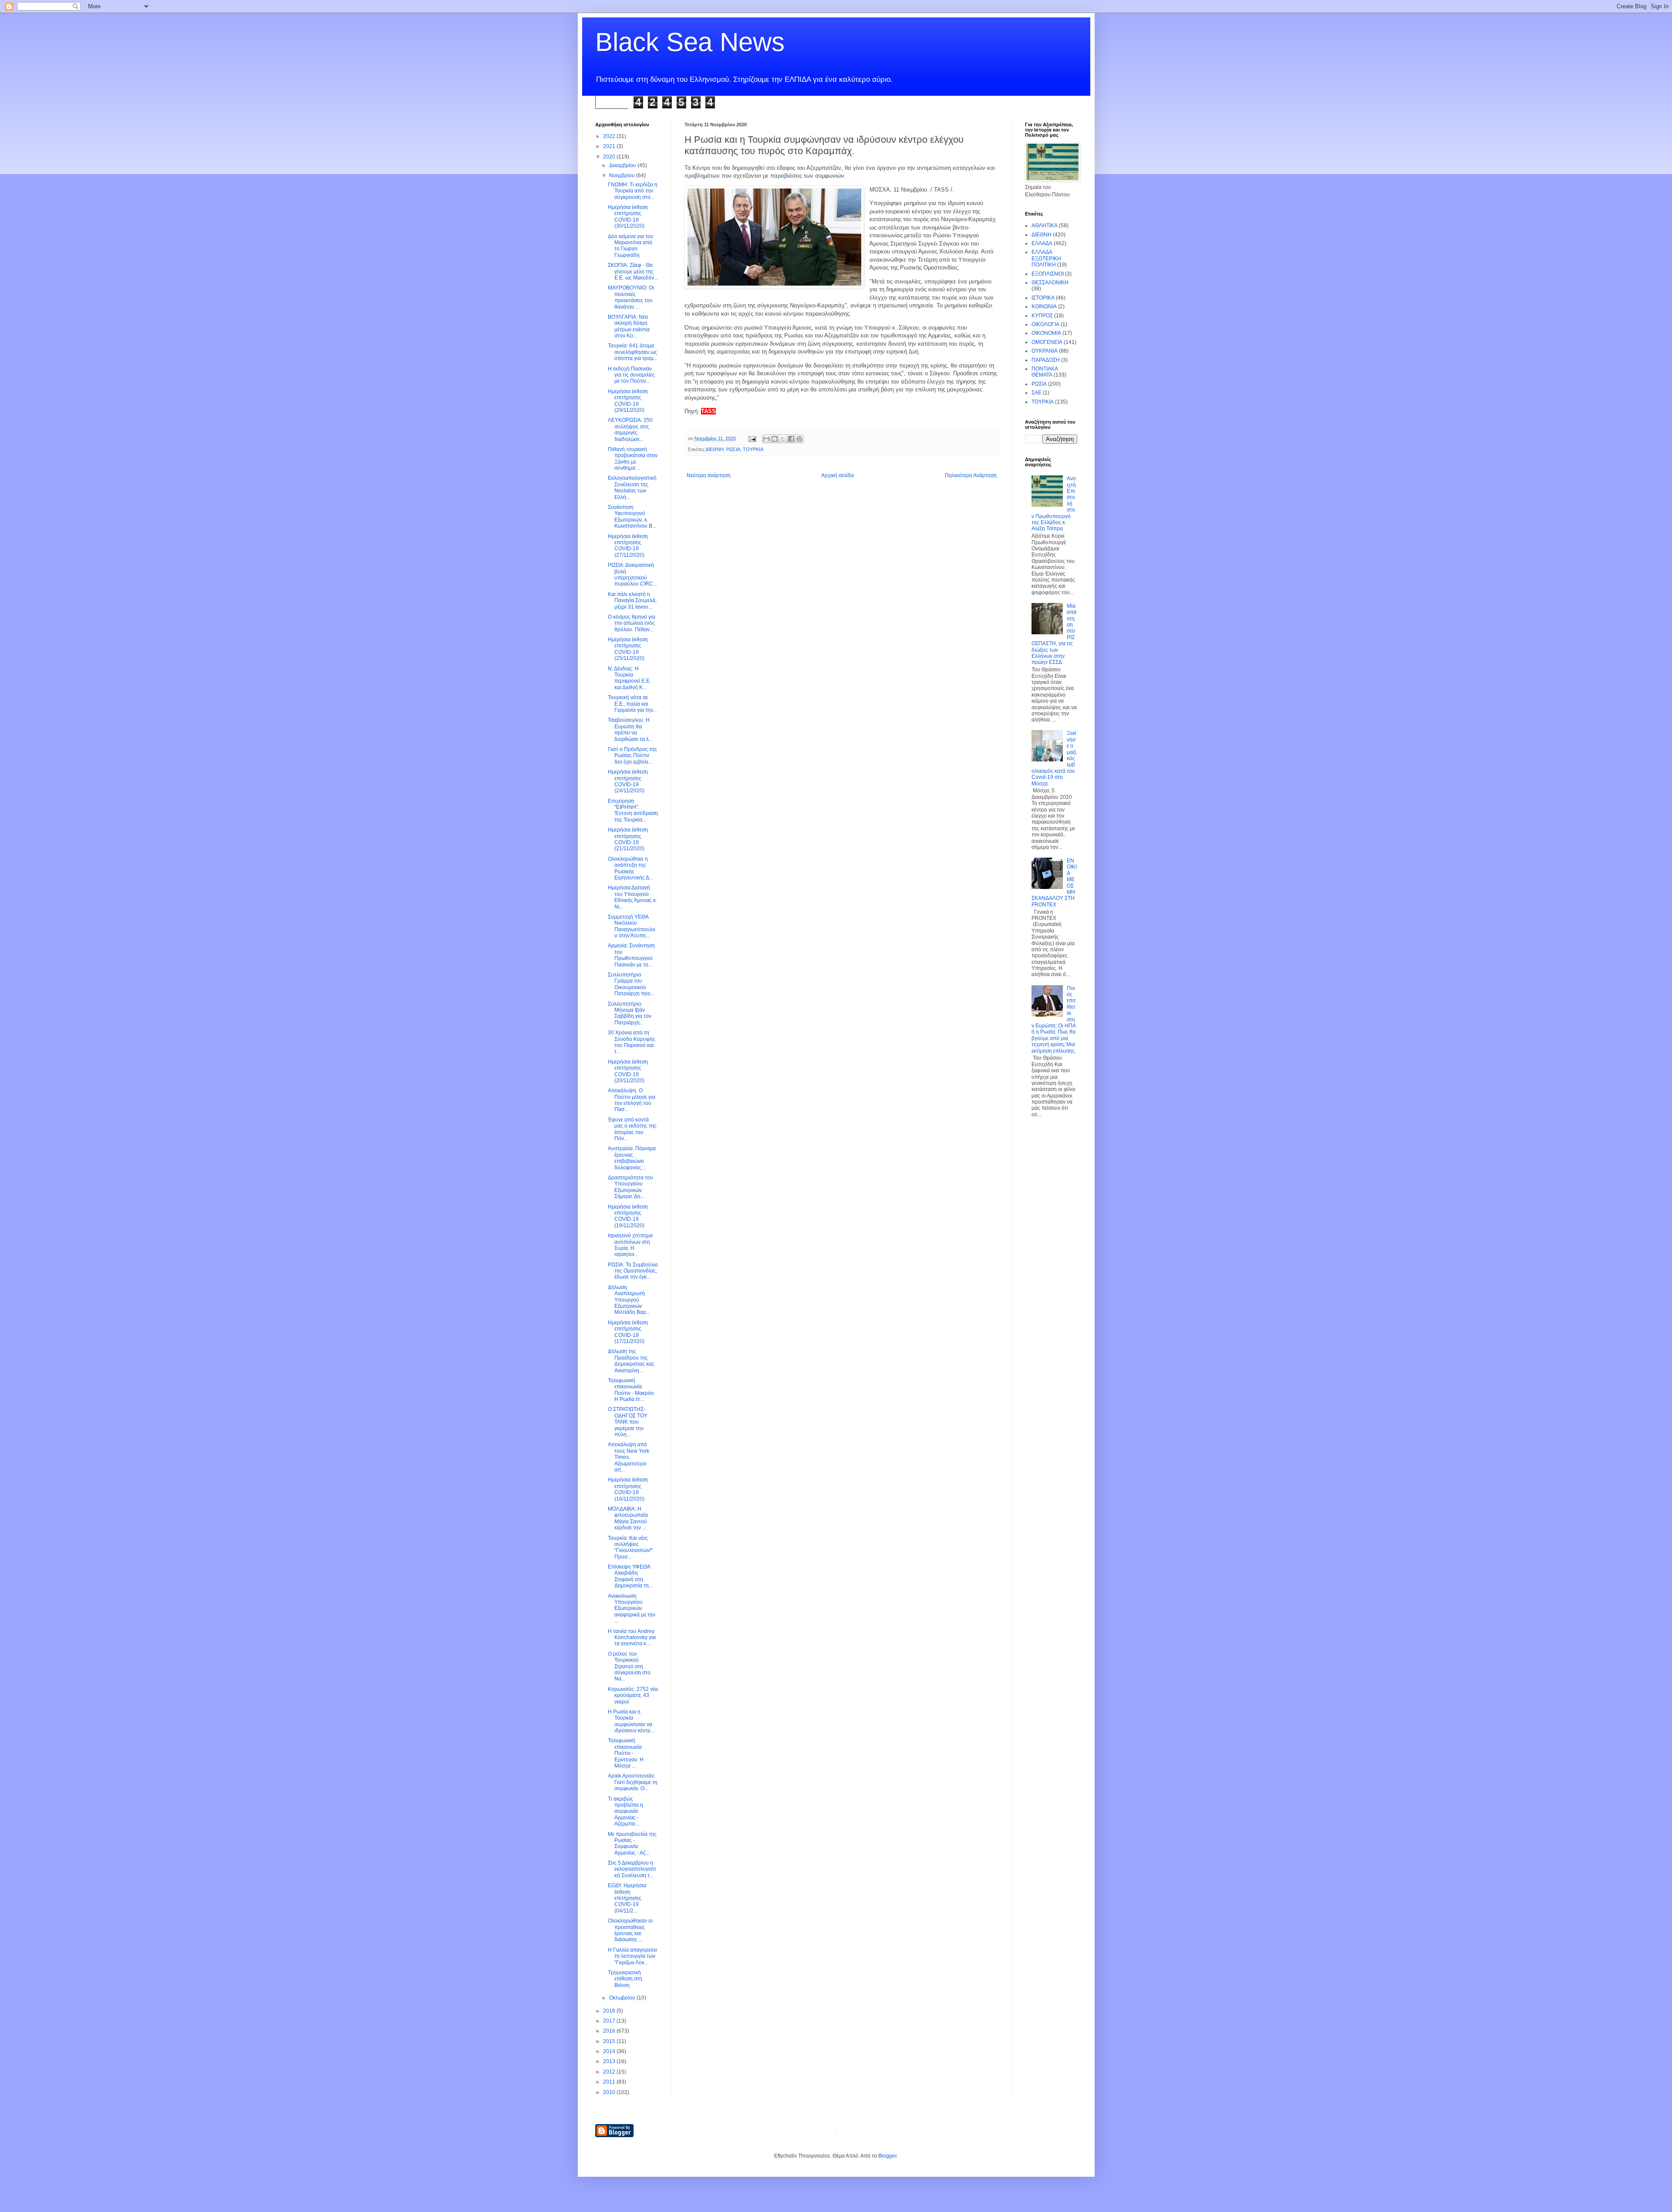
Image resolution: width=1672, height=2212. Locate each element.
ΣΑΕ (1037, 393)
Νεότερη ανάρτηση (709, 475)
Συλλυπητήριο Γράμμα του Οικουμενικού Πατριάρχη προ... (631, 984)
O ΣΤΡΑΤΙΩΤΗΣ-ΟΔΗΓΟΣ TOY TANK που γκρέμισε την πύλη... (628, 1422)
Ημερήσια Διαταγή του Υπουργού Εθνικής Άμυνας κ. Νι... (632, 897)
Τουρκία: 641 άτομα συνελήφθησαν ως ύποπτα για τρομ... (633, 352)
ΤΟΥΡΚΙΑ (753, 449)
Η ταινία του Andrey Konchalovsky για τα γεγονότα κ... (632, 1638)
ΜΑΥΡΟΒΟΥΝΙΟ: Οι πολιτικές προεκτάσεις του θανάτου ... (631, 297)
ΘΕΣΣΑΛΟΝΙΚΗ (1050, 283)
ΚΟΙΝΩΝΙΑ (1044, 306)
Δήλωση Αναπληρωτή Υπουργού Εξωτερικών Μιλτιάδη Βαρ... (629, 1300)
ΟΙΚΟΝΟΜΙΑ (1046, 333)
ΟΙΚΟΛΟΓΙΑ (1045, 324)
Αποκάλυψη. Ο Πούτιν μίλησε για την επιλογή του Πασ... (632, 1100)
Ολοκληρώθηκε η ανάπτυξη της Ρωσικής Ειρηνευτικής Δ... (630, 868)
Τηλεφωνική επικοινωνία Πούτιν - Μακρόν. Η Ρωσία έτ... (631, 1390)
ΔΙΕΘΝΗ (715, 449)
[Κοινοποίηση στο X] (783, 439)
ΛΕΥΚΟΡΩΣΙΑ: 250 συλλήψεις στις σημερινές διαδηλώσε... (630, 429)
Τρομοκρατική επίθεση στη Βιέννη (625, 1979)
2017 (610, 2021)
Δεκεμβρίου (623, 165)
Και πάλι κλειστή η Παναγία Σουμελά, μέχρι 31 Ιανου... (632, 601)
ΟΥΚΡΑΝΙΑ (1045, 351)
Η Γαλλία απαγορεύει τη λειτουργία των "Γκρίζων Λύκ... (632, 1956)
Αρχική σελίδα (838, 475)
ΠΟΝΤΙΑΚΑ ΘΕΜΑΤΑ (1045, 372)
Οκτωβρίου (623, 1998)
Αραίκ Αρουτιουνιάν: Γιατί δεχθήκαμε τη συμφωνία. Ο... (633, 1782)
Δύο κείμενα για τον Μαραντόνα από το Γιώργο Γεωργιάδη (630, 246)
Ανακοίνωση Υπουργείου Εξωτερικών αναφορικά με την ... (632, 1609)
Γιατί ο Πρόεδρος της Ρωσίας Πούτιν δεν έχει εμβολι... (632, 756)
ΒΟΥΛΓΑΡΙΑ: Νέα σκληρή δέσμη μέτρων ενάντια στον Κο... (629, 326)
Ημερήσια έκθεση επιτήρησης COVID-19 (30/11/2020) (628, 217)
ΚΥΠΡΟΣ (1042, 316)
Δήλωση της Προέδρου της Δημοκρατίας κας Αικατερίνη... (631, 1361)
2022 (610, 136)
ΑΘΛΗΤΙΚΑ (1045, 226)
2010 (610, 2092)
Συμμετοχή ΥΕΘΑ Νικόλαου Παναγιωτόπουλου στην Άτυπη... (632, 926)
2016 (610, 2031)
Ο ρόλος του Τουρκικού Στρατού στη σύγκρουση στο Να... (629, 1667)
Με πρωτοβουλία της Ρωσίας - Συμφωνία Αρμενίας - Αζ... (632, 1843)
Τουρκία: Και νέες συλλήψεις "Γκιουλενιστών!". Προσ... (631, 1547)
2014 (610, 2051)
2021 (610, 146)
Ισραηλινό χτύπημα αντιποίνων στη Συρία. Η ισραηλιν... (630, 1245)
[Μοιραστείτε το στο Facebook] (791, 439)
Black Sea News (690, 42)
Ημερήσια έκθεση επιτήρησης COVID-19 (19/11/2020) (628, 1216)
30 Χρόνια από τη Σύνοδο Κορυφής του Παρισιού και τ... (632, 1042)
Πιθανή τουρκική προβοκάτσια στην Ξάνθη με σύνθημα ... (633, 459)
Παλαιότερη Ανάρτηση (971, 475)
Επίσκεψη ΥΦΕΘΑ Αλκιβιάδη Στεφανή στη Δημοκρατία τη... (630, 1576)
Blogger (887, 2156)
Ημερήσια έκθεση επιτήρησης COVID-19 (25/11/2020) (628, 649)
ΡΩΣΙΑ (733, 449)
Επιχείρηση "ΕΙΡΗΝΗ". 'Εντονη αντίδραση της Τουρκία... (633, 810)
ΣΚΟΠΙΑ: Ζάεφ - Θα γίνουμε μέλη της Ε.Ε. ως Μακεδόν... (633, 271)
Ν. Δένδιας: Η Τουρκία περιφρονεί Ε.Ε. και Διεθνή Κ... (629, 678)
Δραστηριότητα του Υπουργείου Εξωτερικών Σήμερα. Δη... (630, 1187)
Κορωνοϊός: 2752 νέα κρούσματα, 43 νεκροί (633, 1695)
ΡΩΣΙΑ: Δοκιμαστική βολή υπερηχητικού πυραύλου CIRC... (632, 574)
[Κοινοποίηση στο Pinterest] (799, 439)
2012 (610, 2072)
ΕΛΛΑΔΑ (1042, 243)
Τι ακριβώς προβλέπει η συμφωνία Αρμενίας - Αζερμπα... (625, 1811)
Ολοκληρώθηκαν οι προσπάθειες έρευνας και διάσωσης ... (630, 1930)
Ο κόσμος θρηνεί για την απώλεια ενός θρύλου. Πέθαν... (632, 623)
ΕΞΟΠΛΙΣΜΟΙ (1048, 274)
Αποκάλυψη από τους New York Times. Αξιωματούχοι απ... (629, 1457)
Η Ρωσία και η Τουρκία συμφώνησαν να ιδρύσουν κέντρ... (631, 1721)
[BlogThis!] (775, 439)
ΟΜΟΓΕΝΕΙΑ (1047, 342)
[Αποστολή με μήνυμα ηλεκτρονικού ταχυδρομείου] (766, 439)
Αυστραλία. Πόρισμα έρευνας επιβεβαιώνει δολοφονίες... (632, 1158)
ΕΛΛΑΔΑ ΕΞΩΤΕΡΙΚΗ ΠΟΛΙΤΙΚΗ (1046, 258)
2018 (610, 2011)
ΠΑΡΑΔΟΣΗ (1046, 360)
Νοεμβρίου (623, 175)
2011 (610, 2082)
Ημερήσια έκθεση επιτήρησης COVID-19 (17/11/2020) (628, 1332)
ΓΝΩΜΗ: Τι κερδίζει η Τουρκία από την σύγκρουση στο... (633, 191)
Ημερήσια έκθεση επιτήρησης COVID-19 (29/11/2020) (628, 401)
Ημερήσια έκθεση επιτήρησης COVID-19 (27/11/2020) (628, 546)
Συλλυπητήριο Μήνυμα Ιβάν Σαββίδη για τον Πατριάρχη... (630, 1013)
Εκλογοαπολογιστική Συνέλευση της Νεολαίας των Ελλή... (632, 487)
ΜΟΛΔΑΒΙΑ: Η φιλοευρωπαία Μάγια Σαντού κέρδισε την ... (628, 1518)
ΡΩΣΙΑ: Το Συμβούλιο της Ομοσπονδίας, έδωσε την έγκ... (633, 1271)
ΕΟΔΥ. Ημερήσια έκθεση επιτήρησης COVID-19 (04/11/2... (627, 1898)
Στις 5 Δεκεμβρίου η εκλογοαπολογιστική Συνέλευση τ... (632, 1869)
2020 (610, 157)
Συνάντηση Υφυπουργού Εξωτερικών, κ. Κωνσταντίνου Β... (632, 517)
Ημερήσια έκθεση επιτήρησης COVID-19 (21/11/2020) (628, 839)
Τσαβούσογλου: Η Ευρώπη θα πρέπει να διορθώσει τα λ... (630, 729)
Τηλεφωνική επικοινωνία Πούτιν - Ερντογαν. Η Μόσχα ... (626, 1753)
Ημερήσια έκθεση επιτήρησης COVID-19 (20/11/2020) (628, 1071)
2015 (610, 2041)
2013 (610, 2061)
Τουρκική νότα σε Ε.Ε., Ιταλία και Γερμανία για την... (632, 704)
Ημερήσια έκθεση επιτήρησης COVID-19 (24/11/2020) (628, 781)
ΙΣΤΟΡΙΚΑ (1043, 298)
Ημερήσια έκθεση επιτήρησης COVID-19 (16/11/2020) (628, 1489)
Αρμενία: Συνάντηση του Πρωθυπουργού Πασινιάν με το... (631, 955)
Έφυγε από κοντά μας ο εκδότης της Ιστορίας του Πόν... (632, 1129)
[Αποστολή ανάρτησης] (752, 438)
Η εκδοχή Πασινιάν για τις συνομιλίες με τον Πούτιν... (631, 375)
